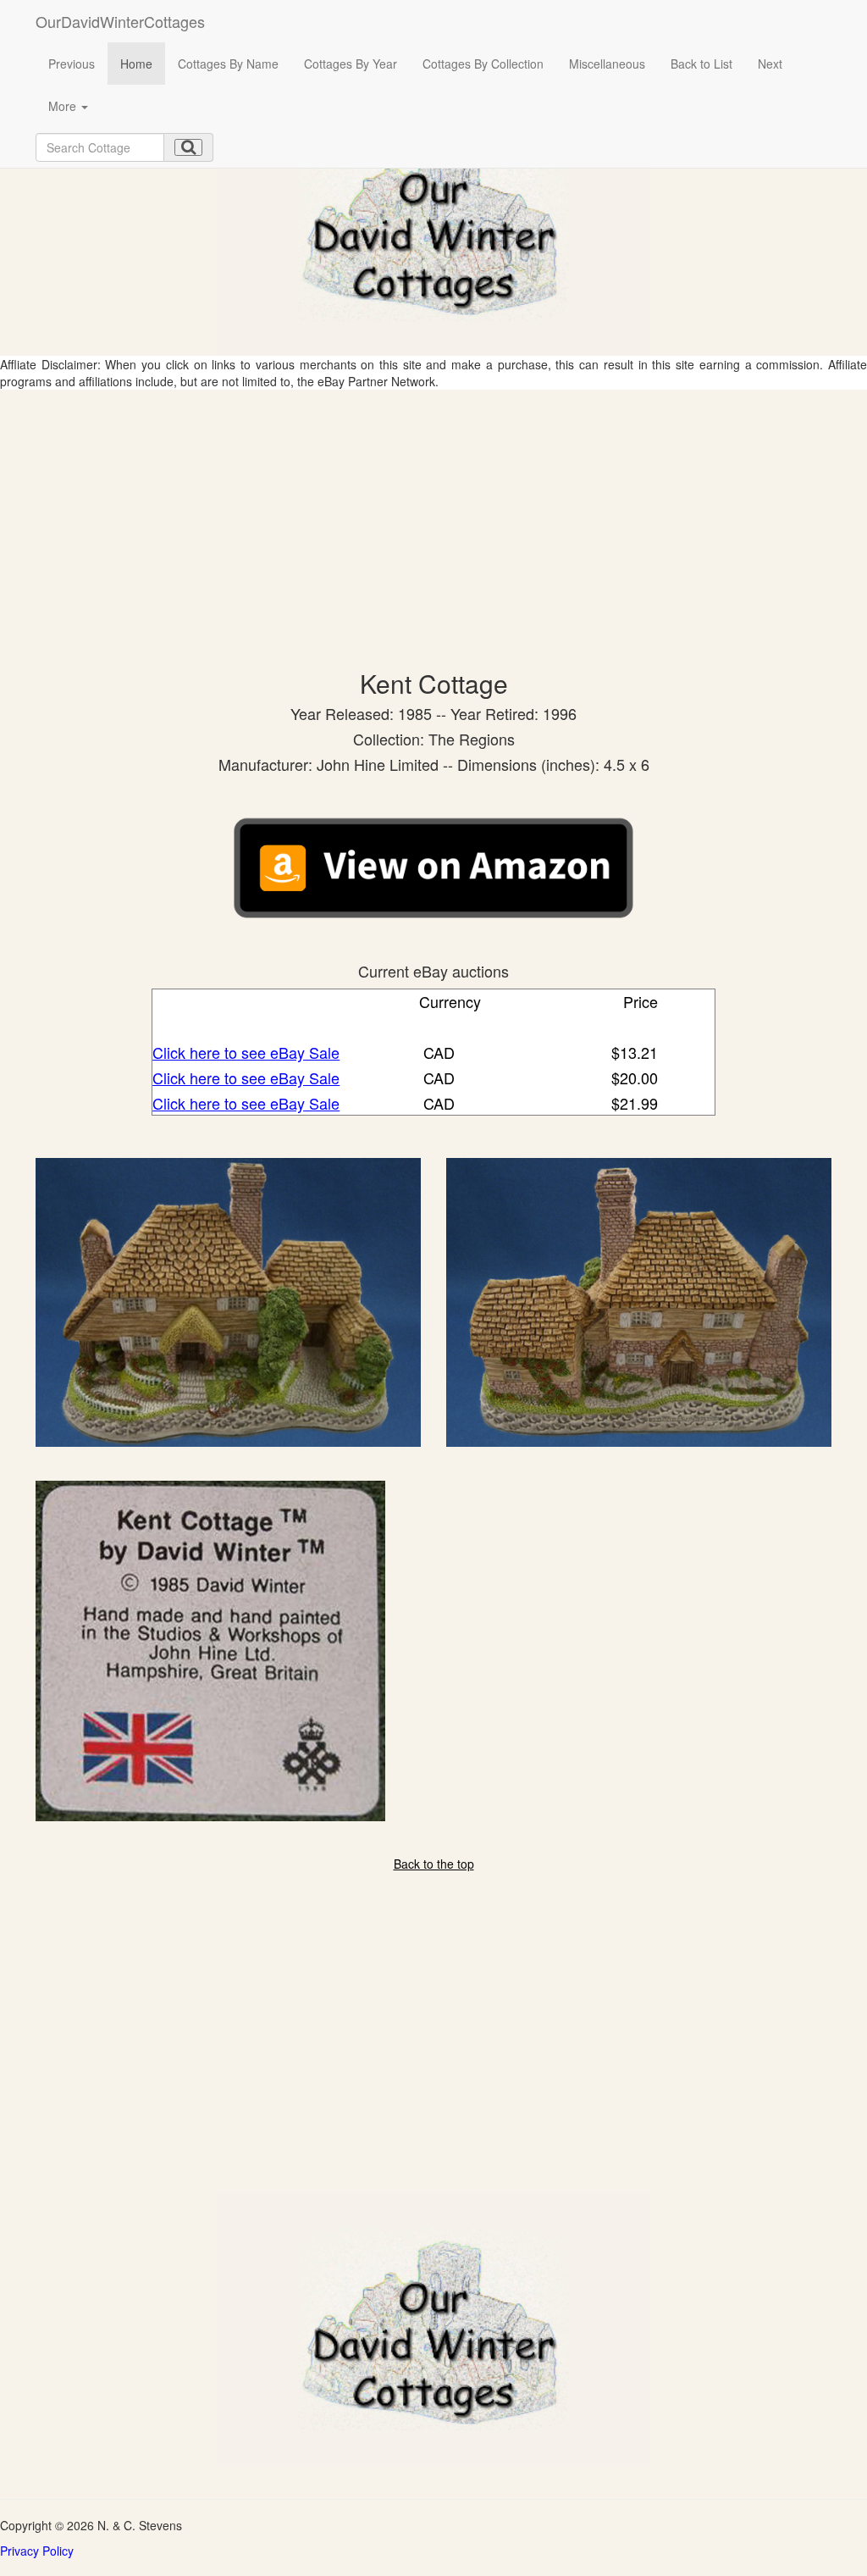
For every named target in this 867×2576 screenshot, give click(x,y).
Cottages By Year (351, 64)
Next (770, 64)
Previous (72, 64)
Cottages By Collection (483, 64)
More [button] (64, 106)
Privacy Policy (37, 2551)
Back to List (701, 64)
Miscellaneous (607, 64)
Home (136, 64)
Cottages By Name (228, 64)
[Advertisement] (433, 517)
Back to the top (434, 1864)
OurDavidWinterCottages (120, 21)
